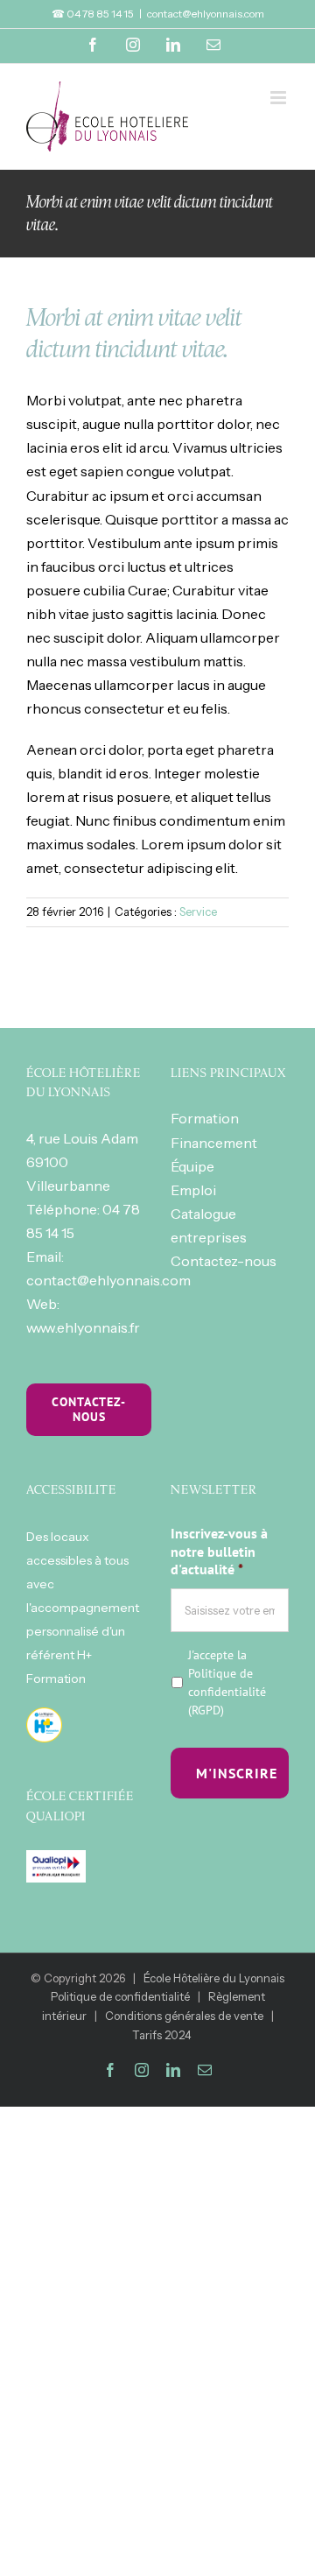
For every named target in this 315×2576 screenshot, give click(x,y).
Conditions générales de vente (184, 2016)
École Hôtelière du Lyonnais (214, 1978)
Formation (205, 1118)
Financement (214, 1143)
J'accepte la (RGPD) (227, 1682)
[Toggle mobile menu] (280, 98)
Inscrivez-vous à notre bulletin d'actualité (219, 1552)
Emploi (193, 1190)
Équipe (192, 1166)
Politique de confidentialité (227, 1682)
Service (198, 911)
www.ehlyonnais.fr (83, 1327)
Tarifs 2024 (162, 2035)
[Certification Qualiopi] (56, 1862)
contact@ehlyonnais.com (206, 14)
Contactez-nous (224, 1261)
